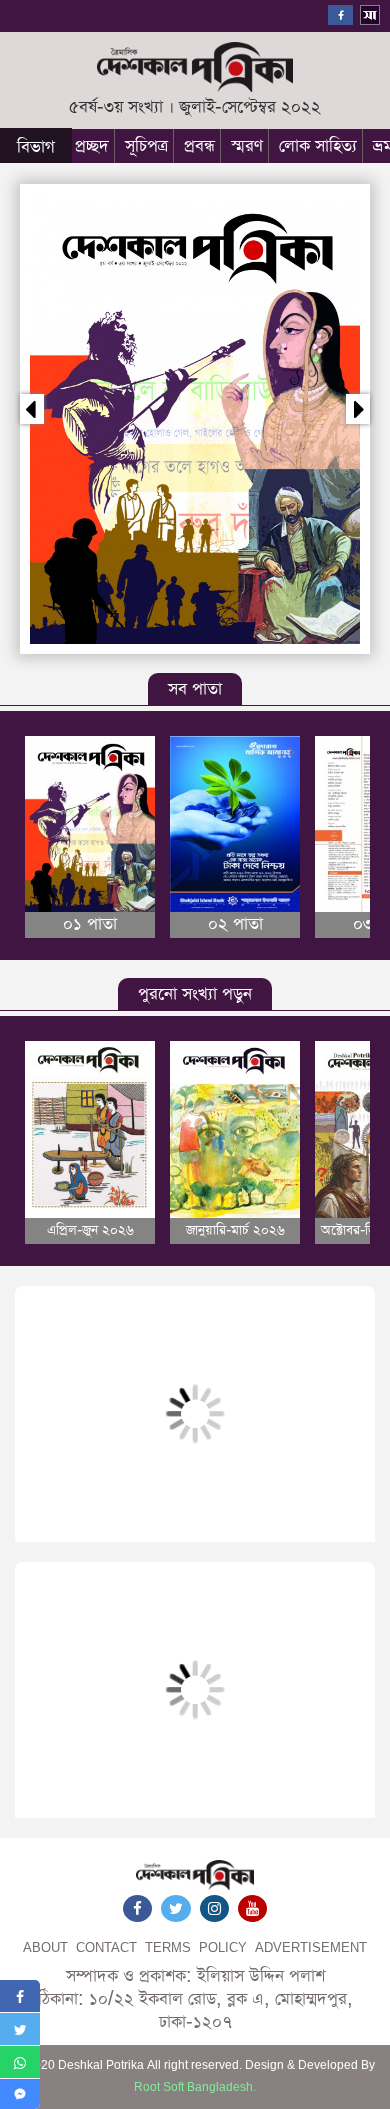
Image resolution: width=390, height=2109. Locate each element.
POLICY (223, 1948)
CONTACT (106, 1948)
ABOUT (45, 1948)
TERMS (168, 1948)
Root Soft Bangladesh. (195, 2088)
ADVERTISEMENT (311, 1948)
